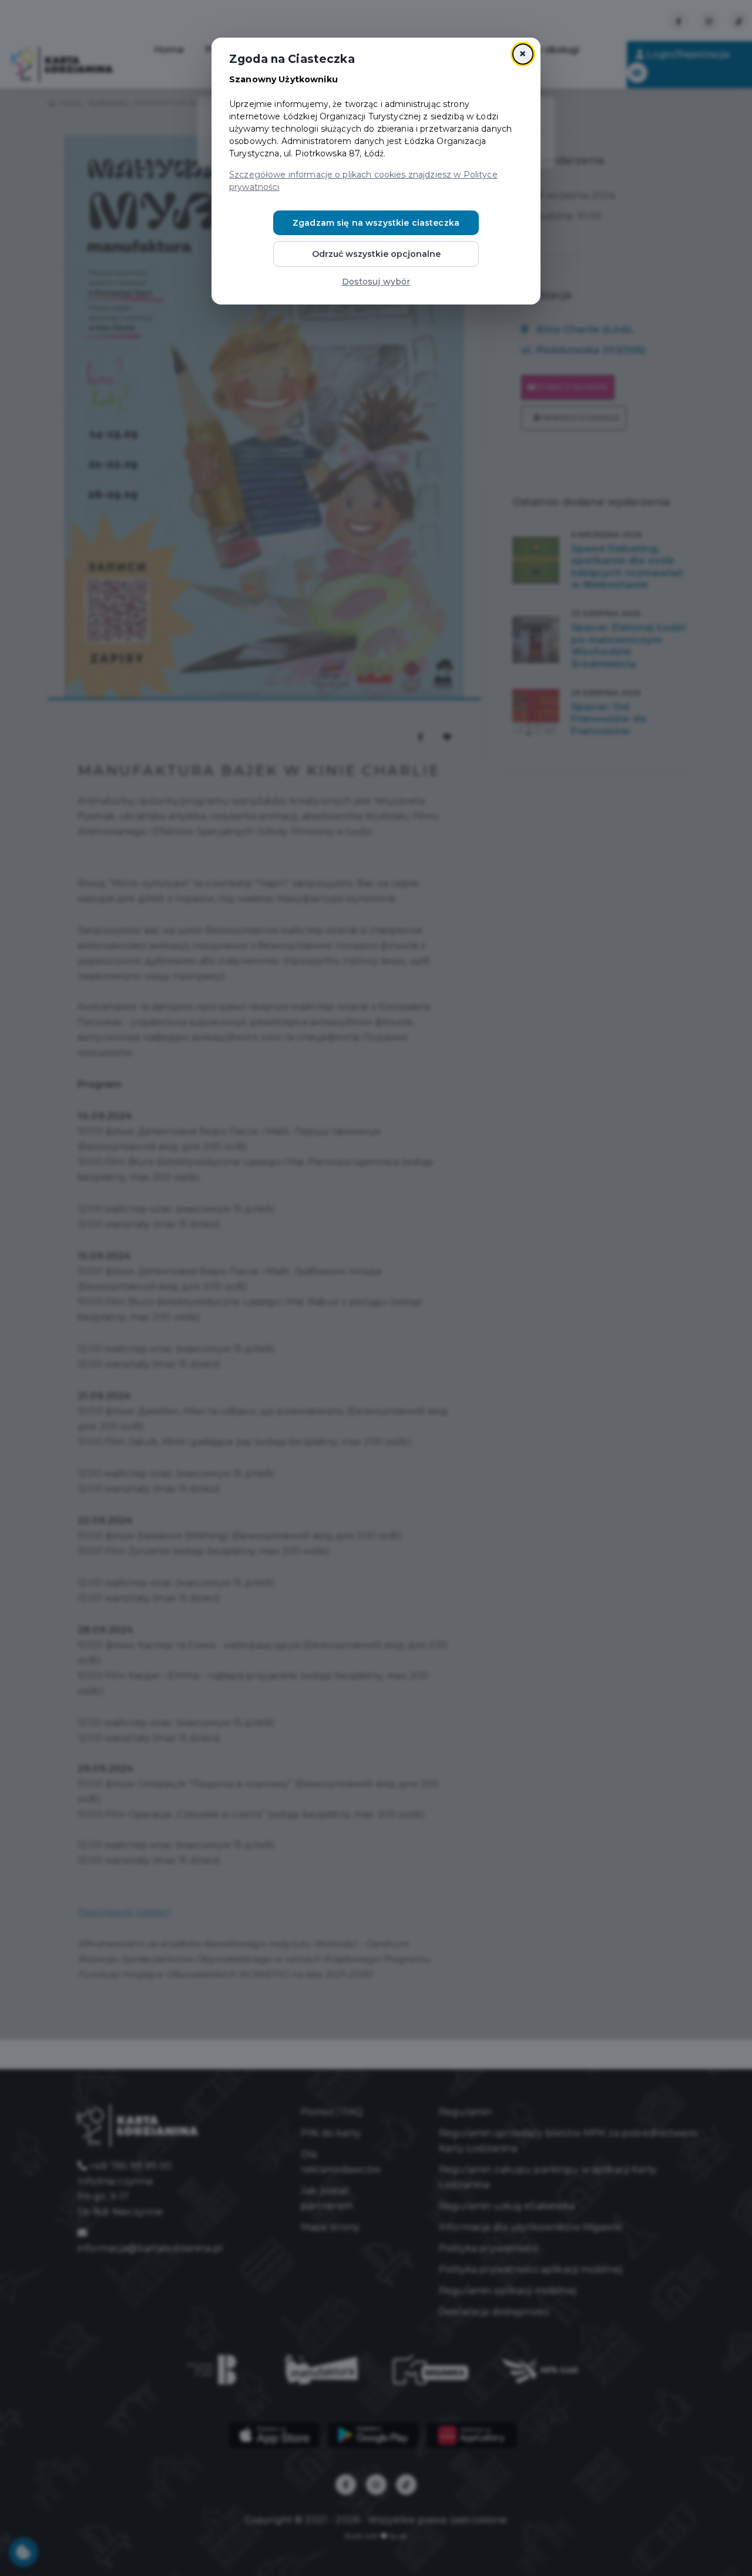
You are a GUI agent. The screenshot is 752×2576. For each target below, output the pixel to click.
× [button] (523, 54)
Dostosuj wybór (376, 282)
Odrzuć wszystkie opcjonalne (376, 254)
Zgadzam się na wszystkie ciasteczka (376, 223)
